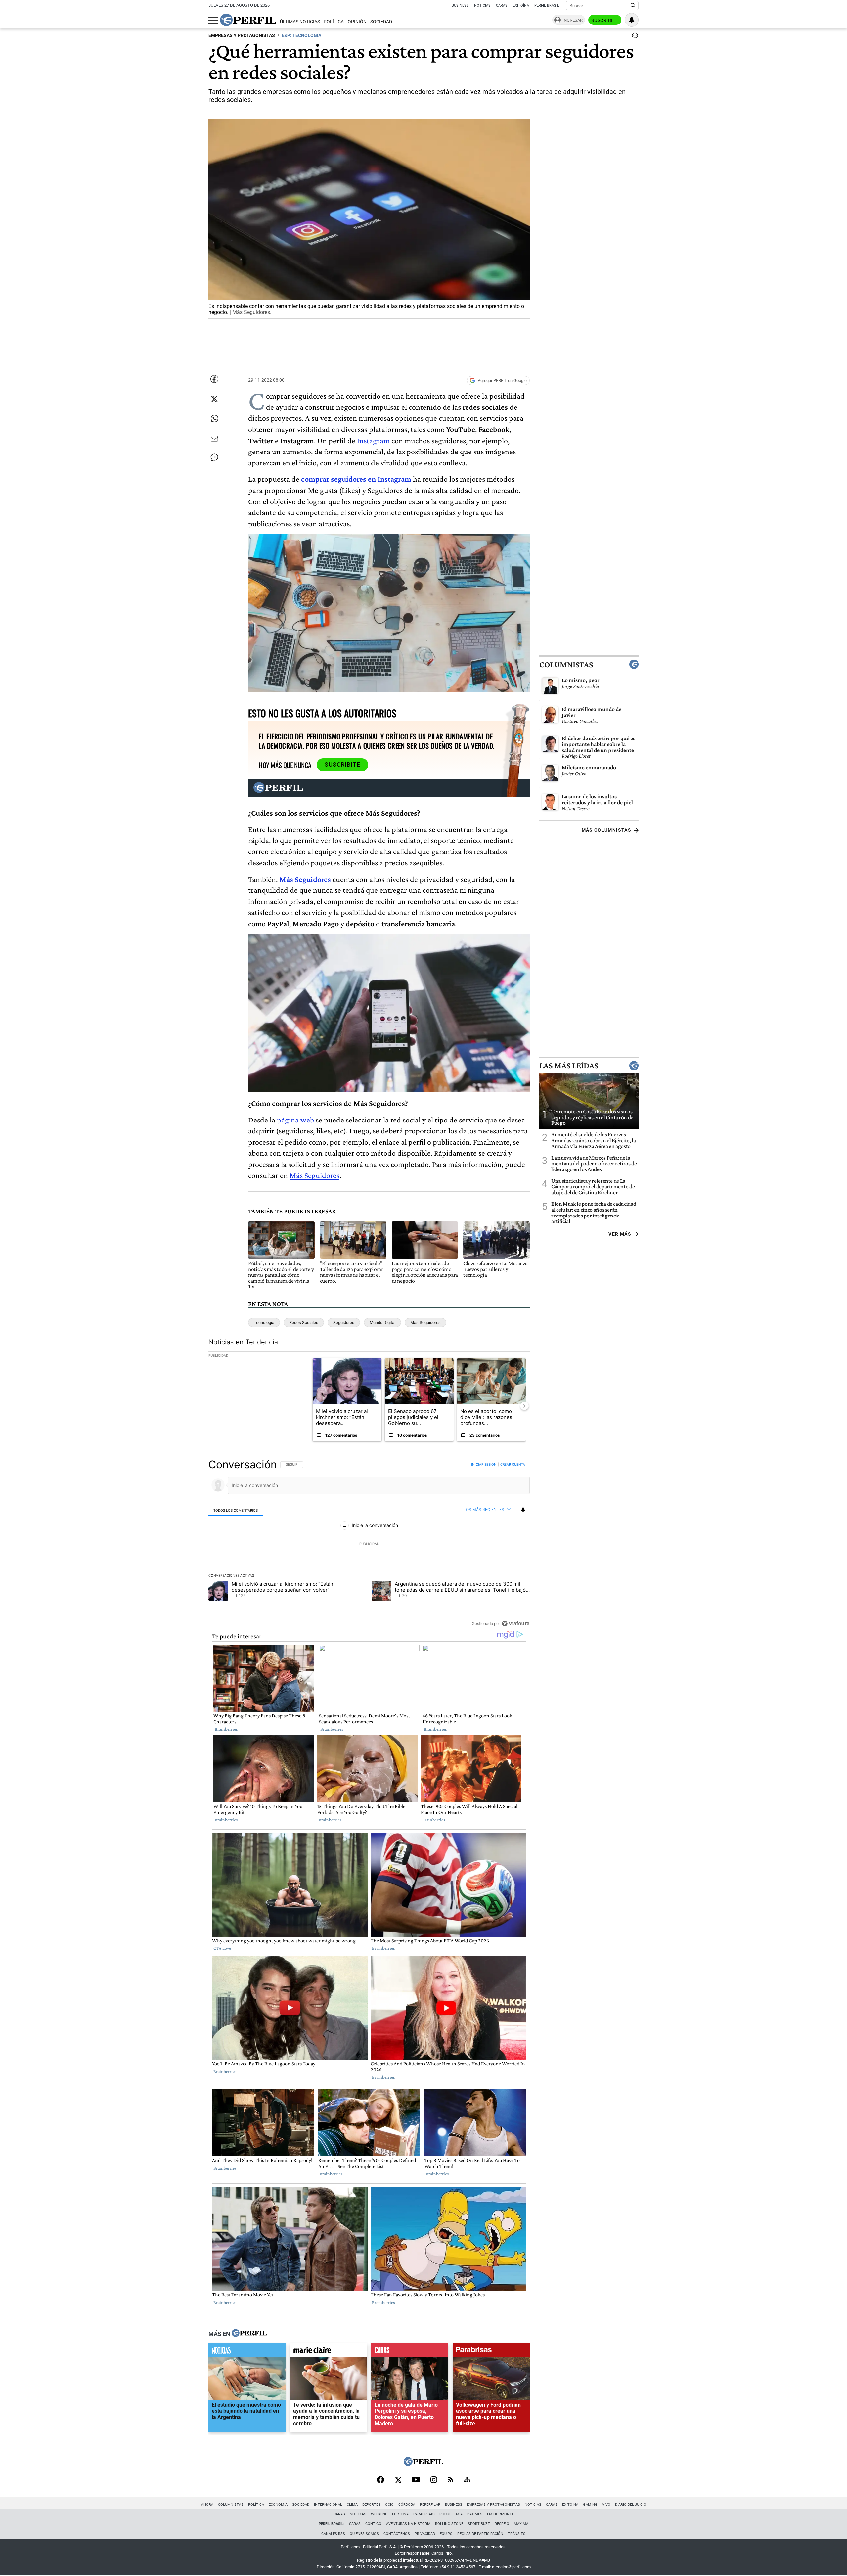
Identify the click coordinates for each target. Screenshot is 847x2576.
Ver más (620, 1234)
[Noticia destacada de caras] (410, 2352)
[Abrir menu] (213, 20)
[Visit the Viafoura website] (516, 1623)
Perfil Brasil (547, 5)
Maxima (521, 2524)
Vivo (606, 2505)
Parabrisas (424, 2514)
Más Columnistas (606, 830)
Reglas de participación (480, 2534)
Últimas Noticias (300, 22)
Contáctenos (397, 2534)
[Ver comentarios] (634, 37)
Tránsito (517, 2534)
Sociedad (381, 22)
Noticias (482, 5)
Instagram (373, 440)
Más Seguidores (305, 879)
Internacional (328, 2505)
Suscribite (605, 20)
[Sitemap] (467, 2480)
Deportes (371, 2505)
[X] (398, 2480)
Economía (278, 2505)
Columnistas (566, 664)
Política (334, 22)
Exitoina (570, 2505)
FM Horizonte (500, 2514)
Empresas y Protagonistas (493, 2505)
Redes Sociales (304, 1323)
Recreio (502, 2524)
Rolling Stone (449, 2524)
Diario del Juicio (631, 2505)
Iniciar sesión (484, 1464)
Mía (459, 2514)
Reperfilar (430, 2505)
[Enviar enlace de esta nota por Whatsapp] (214, 419)
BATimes (475, 2514)
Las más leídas (569, 1066)
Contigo (373, 2524)
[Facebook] (380, 2480)
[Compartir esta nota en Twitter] (214, 399)
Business (460, 5)
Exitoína (521, 5)
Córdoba (407, 2505)
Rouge (445, 2514)
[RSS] (450, 2480)
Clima (352, 2505)
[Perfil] (249, 2334)
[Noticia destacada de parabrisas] (491, 2352)
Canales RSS (333, 2534)
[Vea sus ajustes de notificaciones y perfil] (632, 20)
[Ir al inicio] (248, 20)
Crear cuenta (513, 1464)
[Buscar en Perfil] (633, 6)
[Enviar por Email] (214, 439)
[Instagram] (434, 2480)
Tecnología (264, 1323)
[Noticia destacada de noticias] (247, 2352)
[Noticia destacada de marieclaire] (328, 2352)
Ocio (389, 2505)
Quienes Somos (364, 2534)
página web (295, 1120)
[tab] (236, 1510)
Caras (502, 5)
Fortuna (400, 2514)
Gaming (590, 2505)
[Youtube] (416, 2480)
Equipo (446, 2534)
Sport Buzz (479, 2524)
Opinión (357, 22)
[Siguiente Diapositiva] (524, 1406)
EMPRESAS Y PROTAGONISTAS (242, 36)
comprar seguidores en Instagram (356, 479)
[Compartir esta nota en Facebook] (214, 379)
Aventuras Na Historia (408, 2524)
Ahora (207, 2505)
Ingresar (573, 20)
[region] (369, 1544)
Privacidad (425, 2534)
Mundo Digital (382, 1323)
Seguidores (344, 1323)
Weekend (379, 2514)
